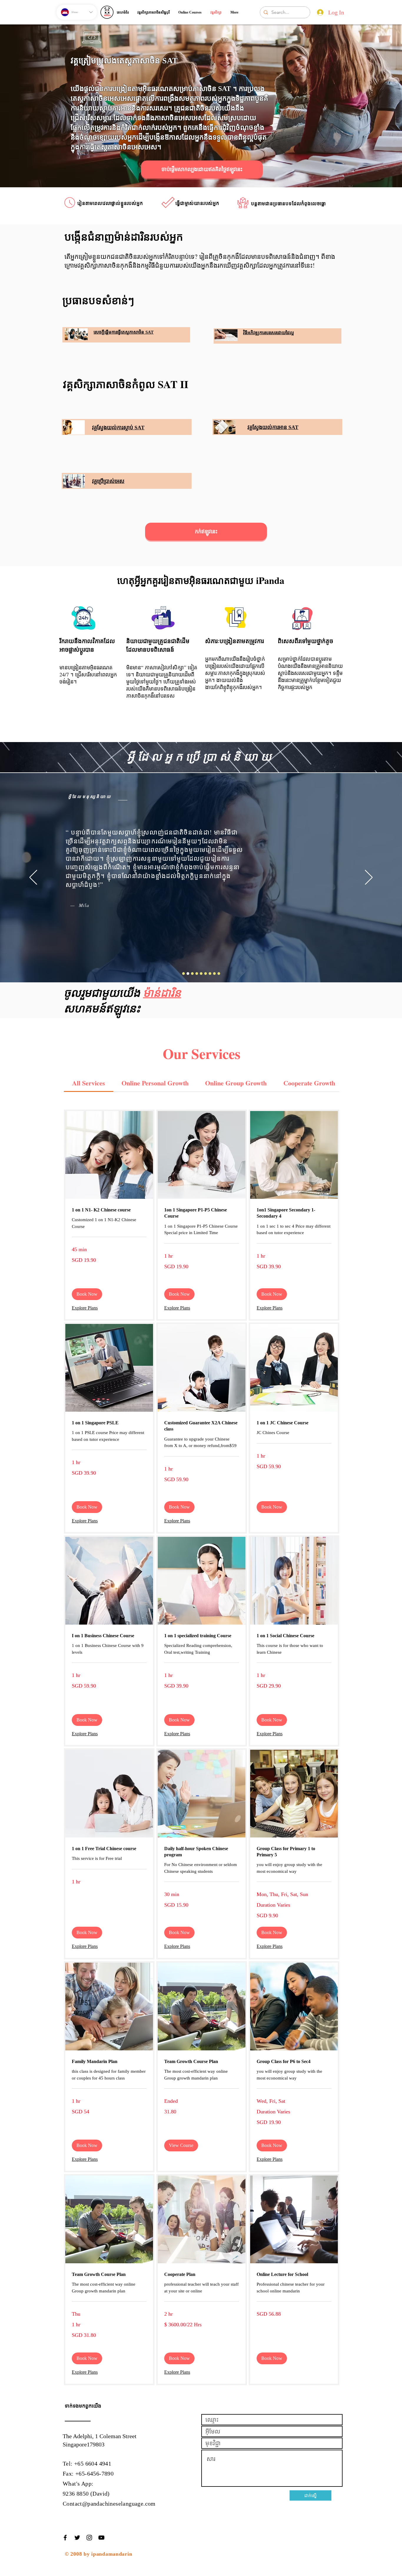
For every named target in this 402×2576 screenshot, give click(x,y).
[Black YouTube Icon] (101, 2538)
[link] (89, 1083)
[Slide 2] (197, 974)
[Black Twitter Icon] (77, 2538)
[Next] (369, 878)
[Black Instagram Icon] (89, 2538)
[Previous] (33, 878)
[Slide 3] (201, 974)
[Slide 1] (192, 974)
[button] (87, 1294)
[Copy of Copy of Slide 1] (188, 974)
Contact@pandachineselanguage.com (109, 2504)
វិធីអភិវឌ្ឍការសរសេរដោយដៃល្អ (269, 333)
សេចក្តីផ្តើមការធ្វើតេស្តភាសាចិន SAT (124, 332)
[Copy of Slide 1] (183, 974)
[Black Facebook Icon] (65, 2538)
